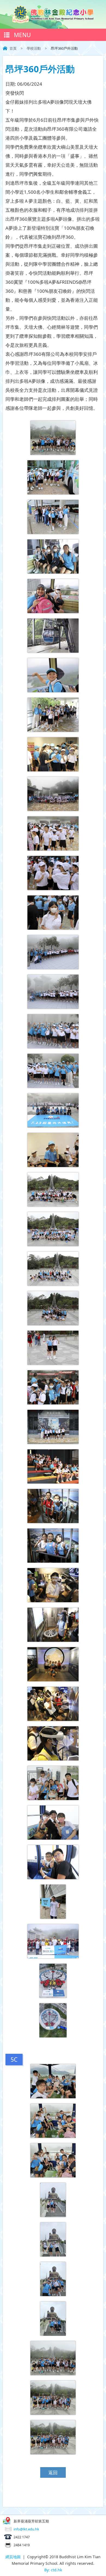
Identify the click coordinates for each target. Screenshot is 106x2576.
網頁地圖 (13, 2557)
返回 (53, 2472)
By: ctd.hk (53, 2570)
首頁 (13, 48)
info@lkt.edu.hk (26, 2529)
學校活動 (34, 48)
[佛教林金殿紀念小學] (53, 21)
